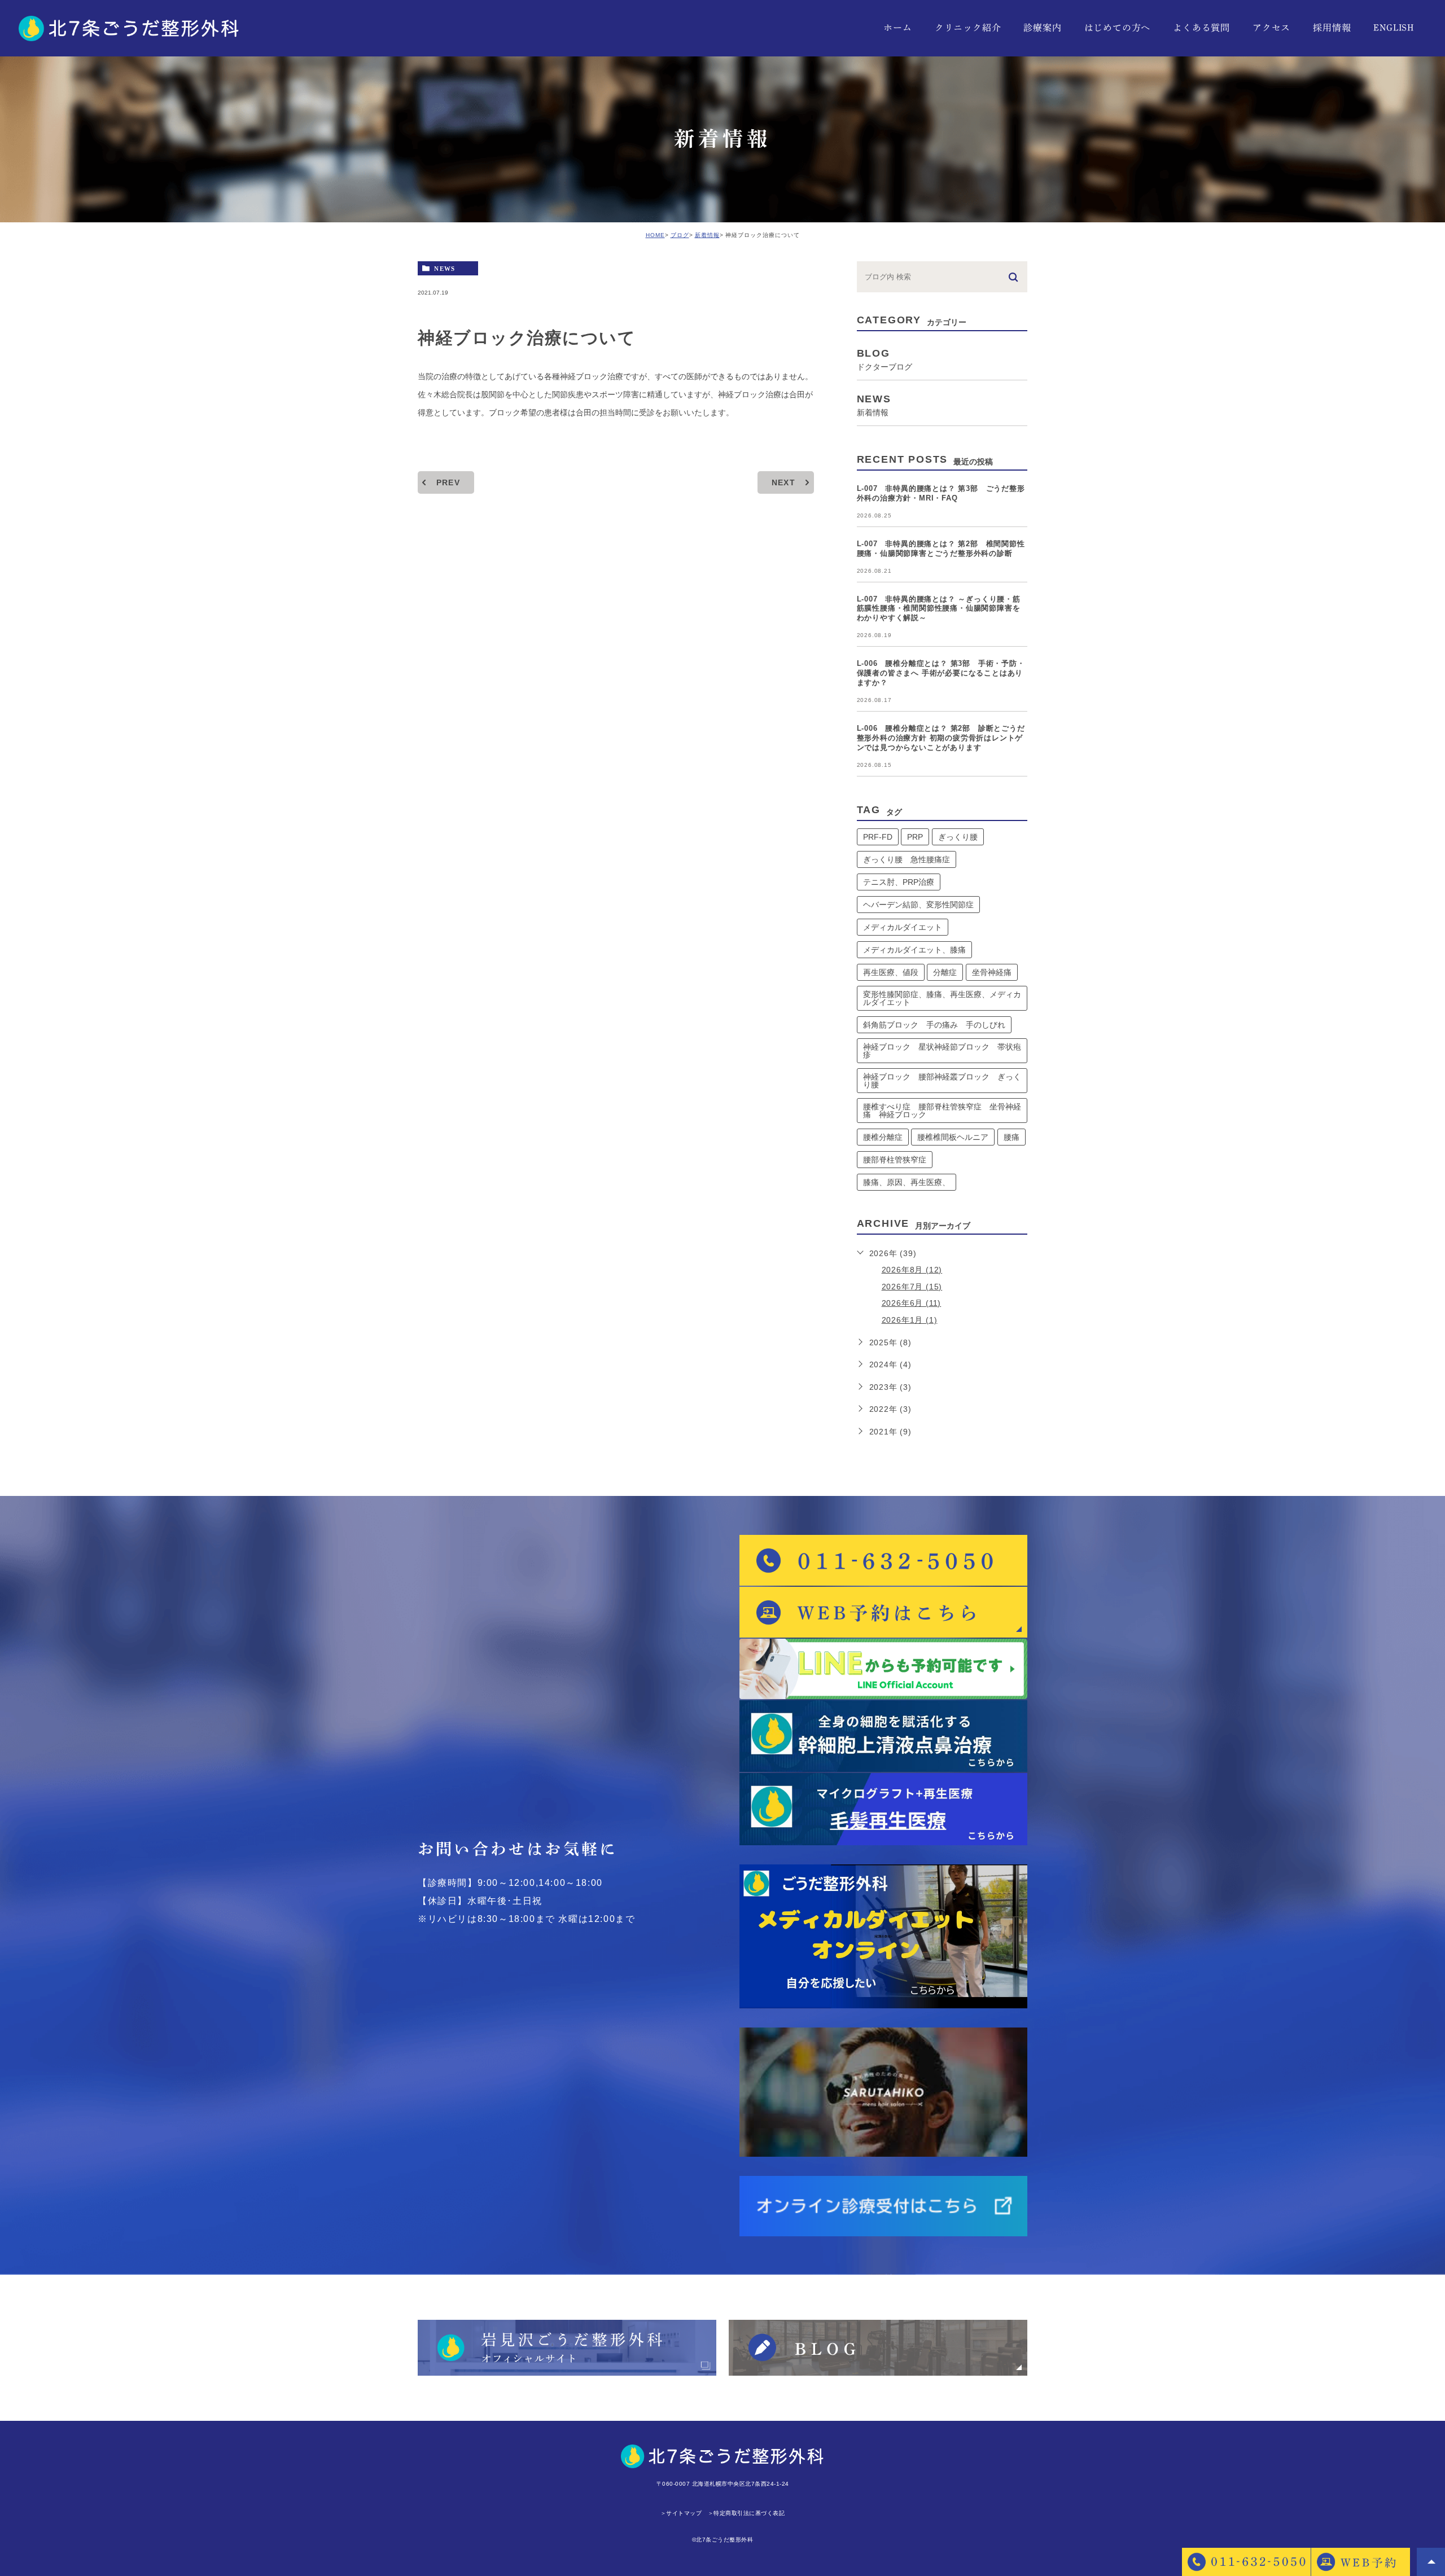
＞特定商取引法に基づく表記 (746, 2513)
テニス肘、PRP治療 (899, 882)
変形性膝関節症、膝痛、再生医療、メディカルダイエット (942, 998)
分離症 (945, 972)
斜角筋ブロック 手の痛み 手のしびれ (934, 1025)
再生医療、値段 (891, 972)
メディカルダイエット (903, 927)
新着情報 (707, 235)
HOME (655, 235)
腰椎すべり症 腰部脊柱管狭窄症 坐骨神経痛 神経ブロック (942, 1111)
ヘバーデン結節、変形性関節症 (918, 905)
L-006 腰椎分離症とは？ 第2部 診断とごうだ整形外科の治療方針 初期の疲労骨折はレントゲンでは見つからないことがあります (941, 738)
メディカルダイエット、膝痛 (914, 950)
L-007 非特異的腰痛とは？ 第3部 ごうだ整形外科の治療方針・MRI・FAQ (941, 493)
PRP (915, 837)
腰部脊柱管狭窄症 (895, 1160)
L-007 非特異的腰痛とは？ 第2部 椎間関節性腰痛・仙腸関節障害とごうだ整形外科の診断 (941, 548)
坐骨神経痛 (992, 972)
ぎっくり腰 (958, 837)
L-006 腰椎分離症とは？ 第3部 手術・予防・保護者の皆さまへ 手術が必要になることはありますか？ (941, 673)
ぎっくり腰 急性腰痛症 (907, 859)
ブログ (680, 235)
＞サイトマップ (681, 2513)
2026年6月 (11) (912, 1303)
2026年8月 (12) (912, 1270)
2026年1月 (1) (910, 1320)
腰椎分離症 (883, 1137)
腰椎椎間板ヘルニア (953, 1137)
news (445, 268)
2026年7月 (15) (912, 1287)
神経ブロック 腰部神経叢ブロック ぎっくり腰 (942, 1081)
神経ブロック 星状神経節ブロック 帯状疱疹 (942, 1051)
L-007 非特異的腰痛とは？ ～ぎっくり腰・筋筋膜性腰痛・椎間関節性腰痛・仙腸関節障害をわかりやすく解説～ (939, 609)
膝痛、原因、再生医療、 (907, 1182)
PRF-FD (878, 837)
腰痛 (1011, 1137)
